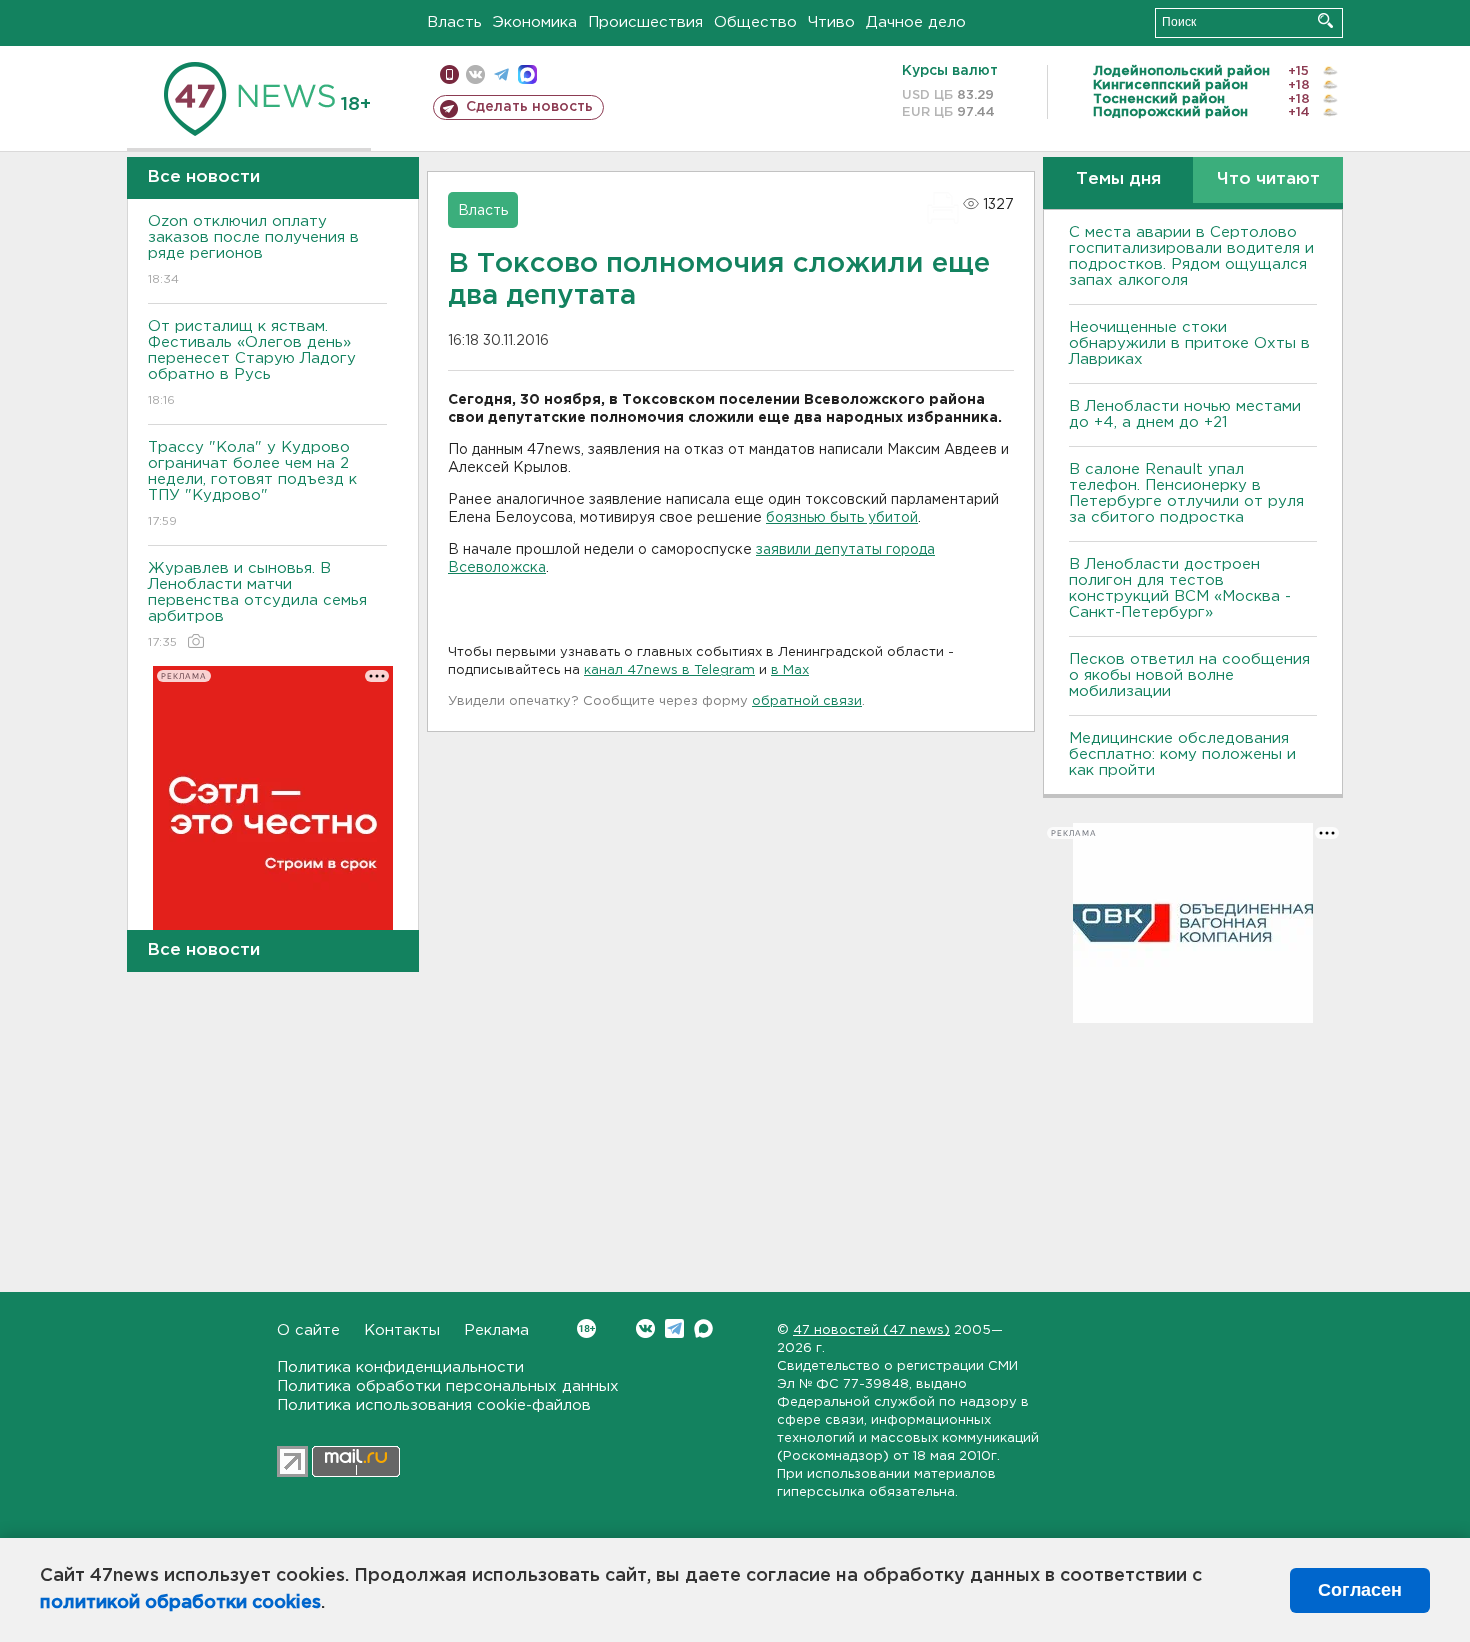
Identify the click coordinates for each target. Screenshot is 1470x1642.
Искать (1325, 20)
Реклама (496, 1330)
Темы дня (1118, 179)
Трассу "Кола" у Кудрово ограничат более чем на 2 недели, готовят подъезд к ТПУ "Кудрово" (252, 484)
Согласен (1360, 1590)
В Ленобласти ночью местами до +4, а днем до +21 (1185, 414)
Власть (454, 22)
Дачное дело (916, 22)
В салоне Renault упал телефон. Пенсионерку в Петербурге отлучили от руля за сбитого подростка (1186, 493)
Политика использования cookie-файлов (434, 1405)
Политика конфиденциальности (400, 1367)
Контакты (402, 1330)
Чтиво (831, 22)
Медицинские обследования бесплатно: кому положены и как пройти (1182, 754)
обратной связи (807, 701)
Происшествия (645, 22)
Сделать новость (529, 107)
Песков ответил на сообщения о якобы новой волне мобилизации (1189, 675)
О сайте (308, 1330)
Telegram (674, 1328)
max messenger (527, 74)
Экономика (535, 22)
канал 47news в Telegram (669, 670)
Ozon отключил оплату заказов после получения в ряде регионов (253, 250)
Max (703, 1328)
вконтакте (475, 74)
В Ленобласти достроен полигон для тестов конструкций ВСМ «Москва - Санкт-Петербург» (1180, 588)
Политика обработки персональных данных (448, 1386)
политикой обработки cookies (180, 1603)
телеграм (501, 74)
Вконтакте (645, 1328)
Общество (755, 22)
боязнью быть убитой (842, 518)
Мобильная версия (449, 74)
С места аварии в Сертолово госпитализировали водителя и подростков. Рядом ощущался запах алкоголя (1191, 256)
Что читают (1268, 179)
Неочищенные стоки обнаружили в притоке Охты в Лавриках (1189, 343)
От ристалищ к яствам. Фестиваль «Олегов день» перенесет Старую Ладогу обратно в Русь (252, 363)
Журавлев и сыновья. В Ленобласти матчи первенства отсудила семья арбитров (257, 605)
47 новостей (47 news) (871, 1330)
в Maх (790, 670)
